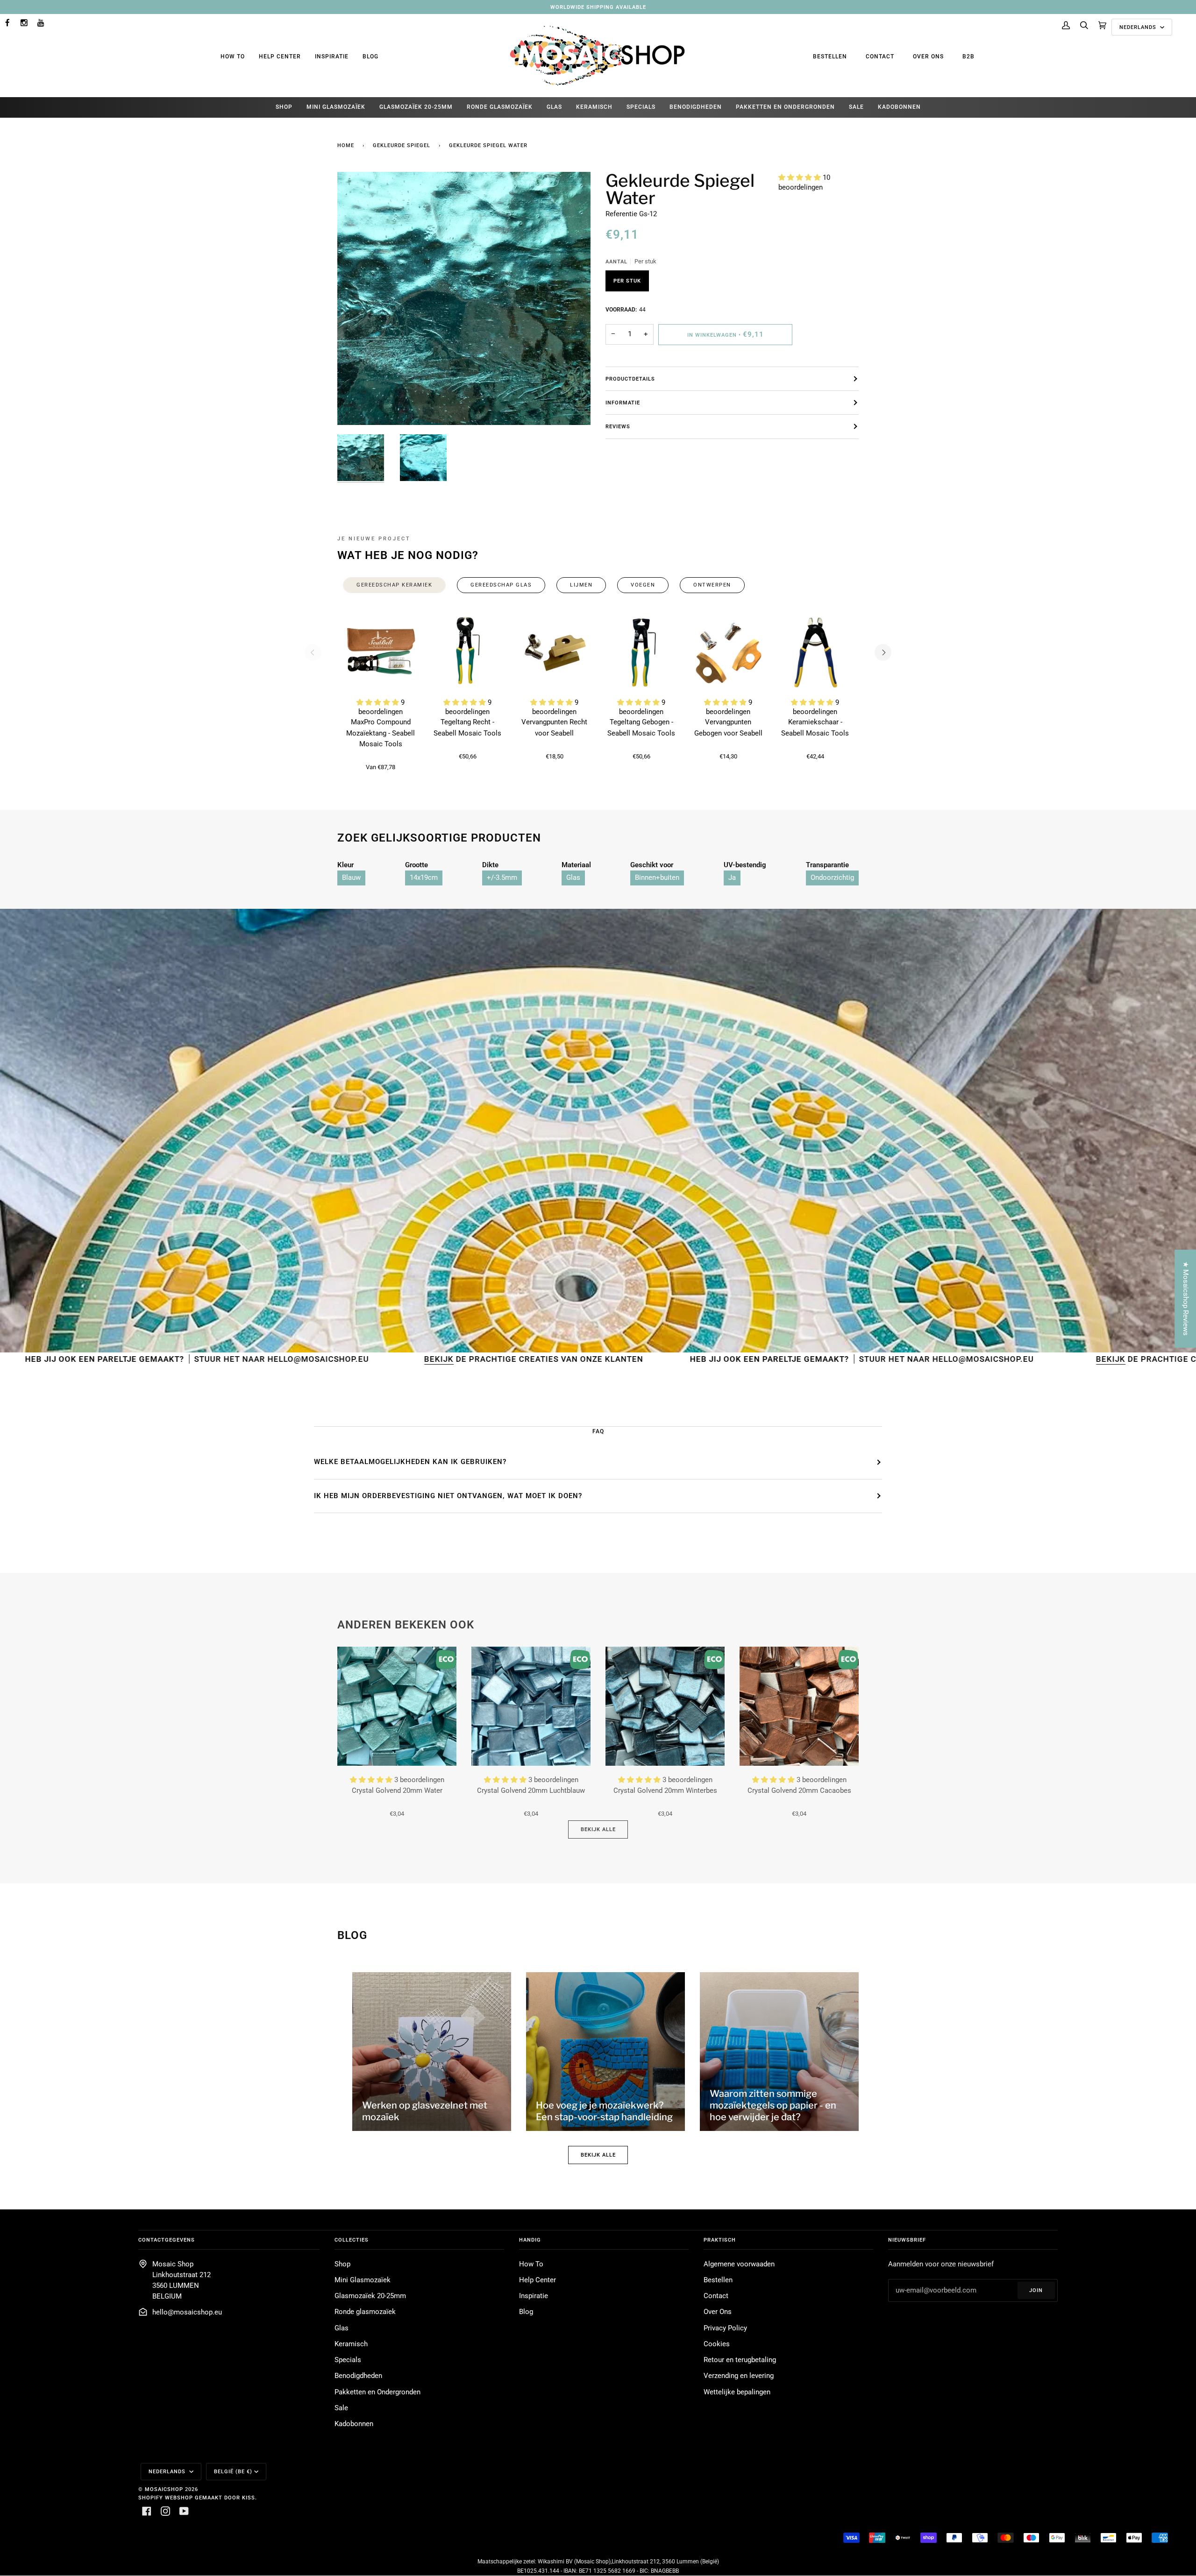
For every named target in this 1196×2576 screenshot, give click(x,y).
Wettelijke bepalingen (737, 2392)
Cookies (717, 2344)
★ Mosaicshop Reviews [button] (1185, 1299)
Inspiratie (332, 57)
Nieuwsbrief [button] (907, 2240)
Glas (573, 878)
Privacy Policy (725, 2328)
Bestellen (830, 57)
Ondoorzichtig (832, 878)
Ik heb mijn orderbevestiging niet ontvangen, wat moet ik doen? (448, 1496)
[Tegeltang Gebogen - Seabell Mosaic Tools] (641, 652)
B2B (968, 57)
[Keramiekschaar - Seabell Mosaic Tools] (815, 652)
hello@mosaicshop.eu (187, 2312)
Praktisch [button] (720, 2240)
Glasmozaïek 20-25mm (370, 2296)
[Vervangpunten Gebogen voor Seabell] (728, 652)
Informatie (623, 403)
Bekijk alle (598, 1829)
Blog (370, 57)
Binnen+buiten (657, 878)
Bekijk (202, 1359)
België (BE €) (233, 2471)
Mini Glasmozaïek (363, 2280)
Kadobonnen (354, 2424)
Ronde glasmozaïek (365, 2312)
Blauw (351, 878)
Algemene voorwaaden (739, 2264)
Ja (732, 878)
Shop (342, 2264)
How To (233, 57)
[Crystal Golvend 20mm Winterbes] (665, 1706)
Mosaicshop (164, 2489)
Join (1036, 2290)
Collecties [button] (352, 2240)
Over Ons (928, 57)
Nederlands (1139, 27)
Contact (880, 57)
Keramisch (351, 2344)
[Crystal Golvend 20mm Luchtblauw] (531, 1706)
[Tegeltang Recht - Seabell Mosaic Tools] (468, 652)
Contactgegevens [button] (167, 2240)
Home (346, 145)
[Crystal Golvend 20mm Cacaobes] (799, 1706)
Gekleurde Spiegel (402, 145)
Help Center (280, 57)
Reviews (618, 426)
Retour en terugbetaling (740, 2360)
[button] (801, 178)
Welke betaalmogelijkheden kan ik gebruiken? (410, 1462)
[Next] (883, 652)
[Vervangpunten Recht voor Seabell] (555, 652)
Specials (348, 2360)
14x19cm (424, 878)
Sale (341, 2408)
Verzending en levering (739, 2376)
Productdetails (630, 379)
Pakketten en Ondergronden (377, 2392)
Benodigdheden (358, 2376)
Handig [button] (530, 2240)
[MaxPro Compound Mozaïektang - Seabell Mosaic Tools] (381, 652)
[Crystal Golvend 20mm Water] (397, 1706)
